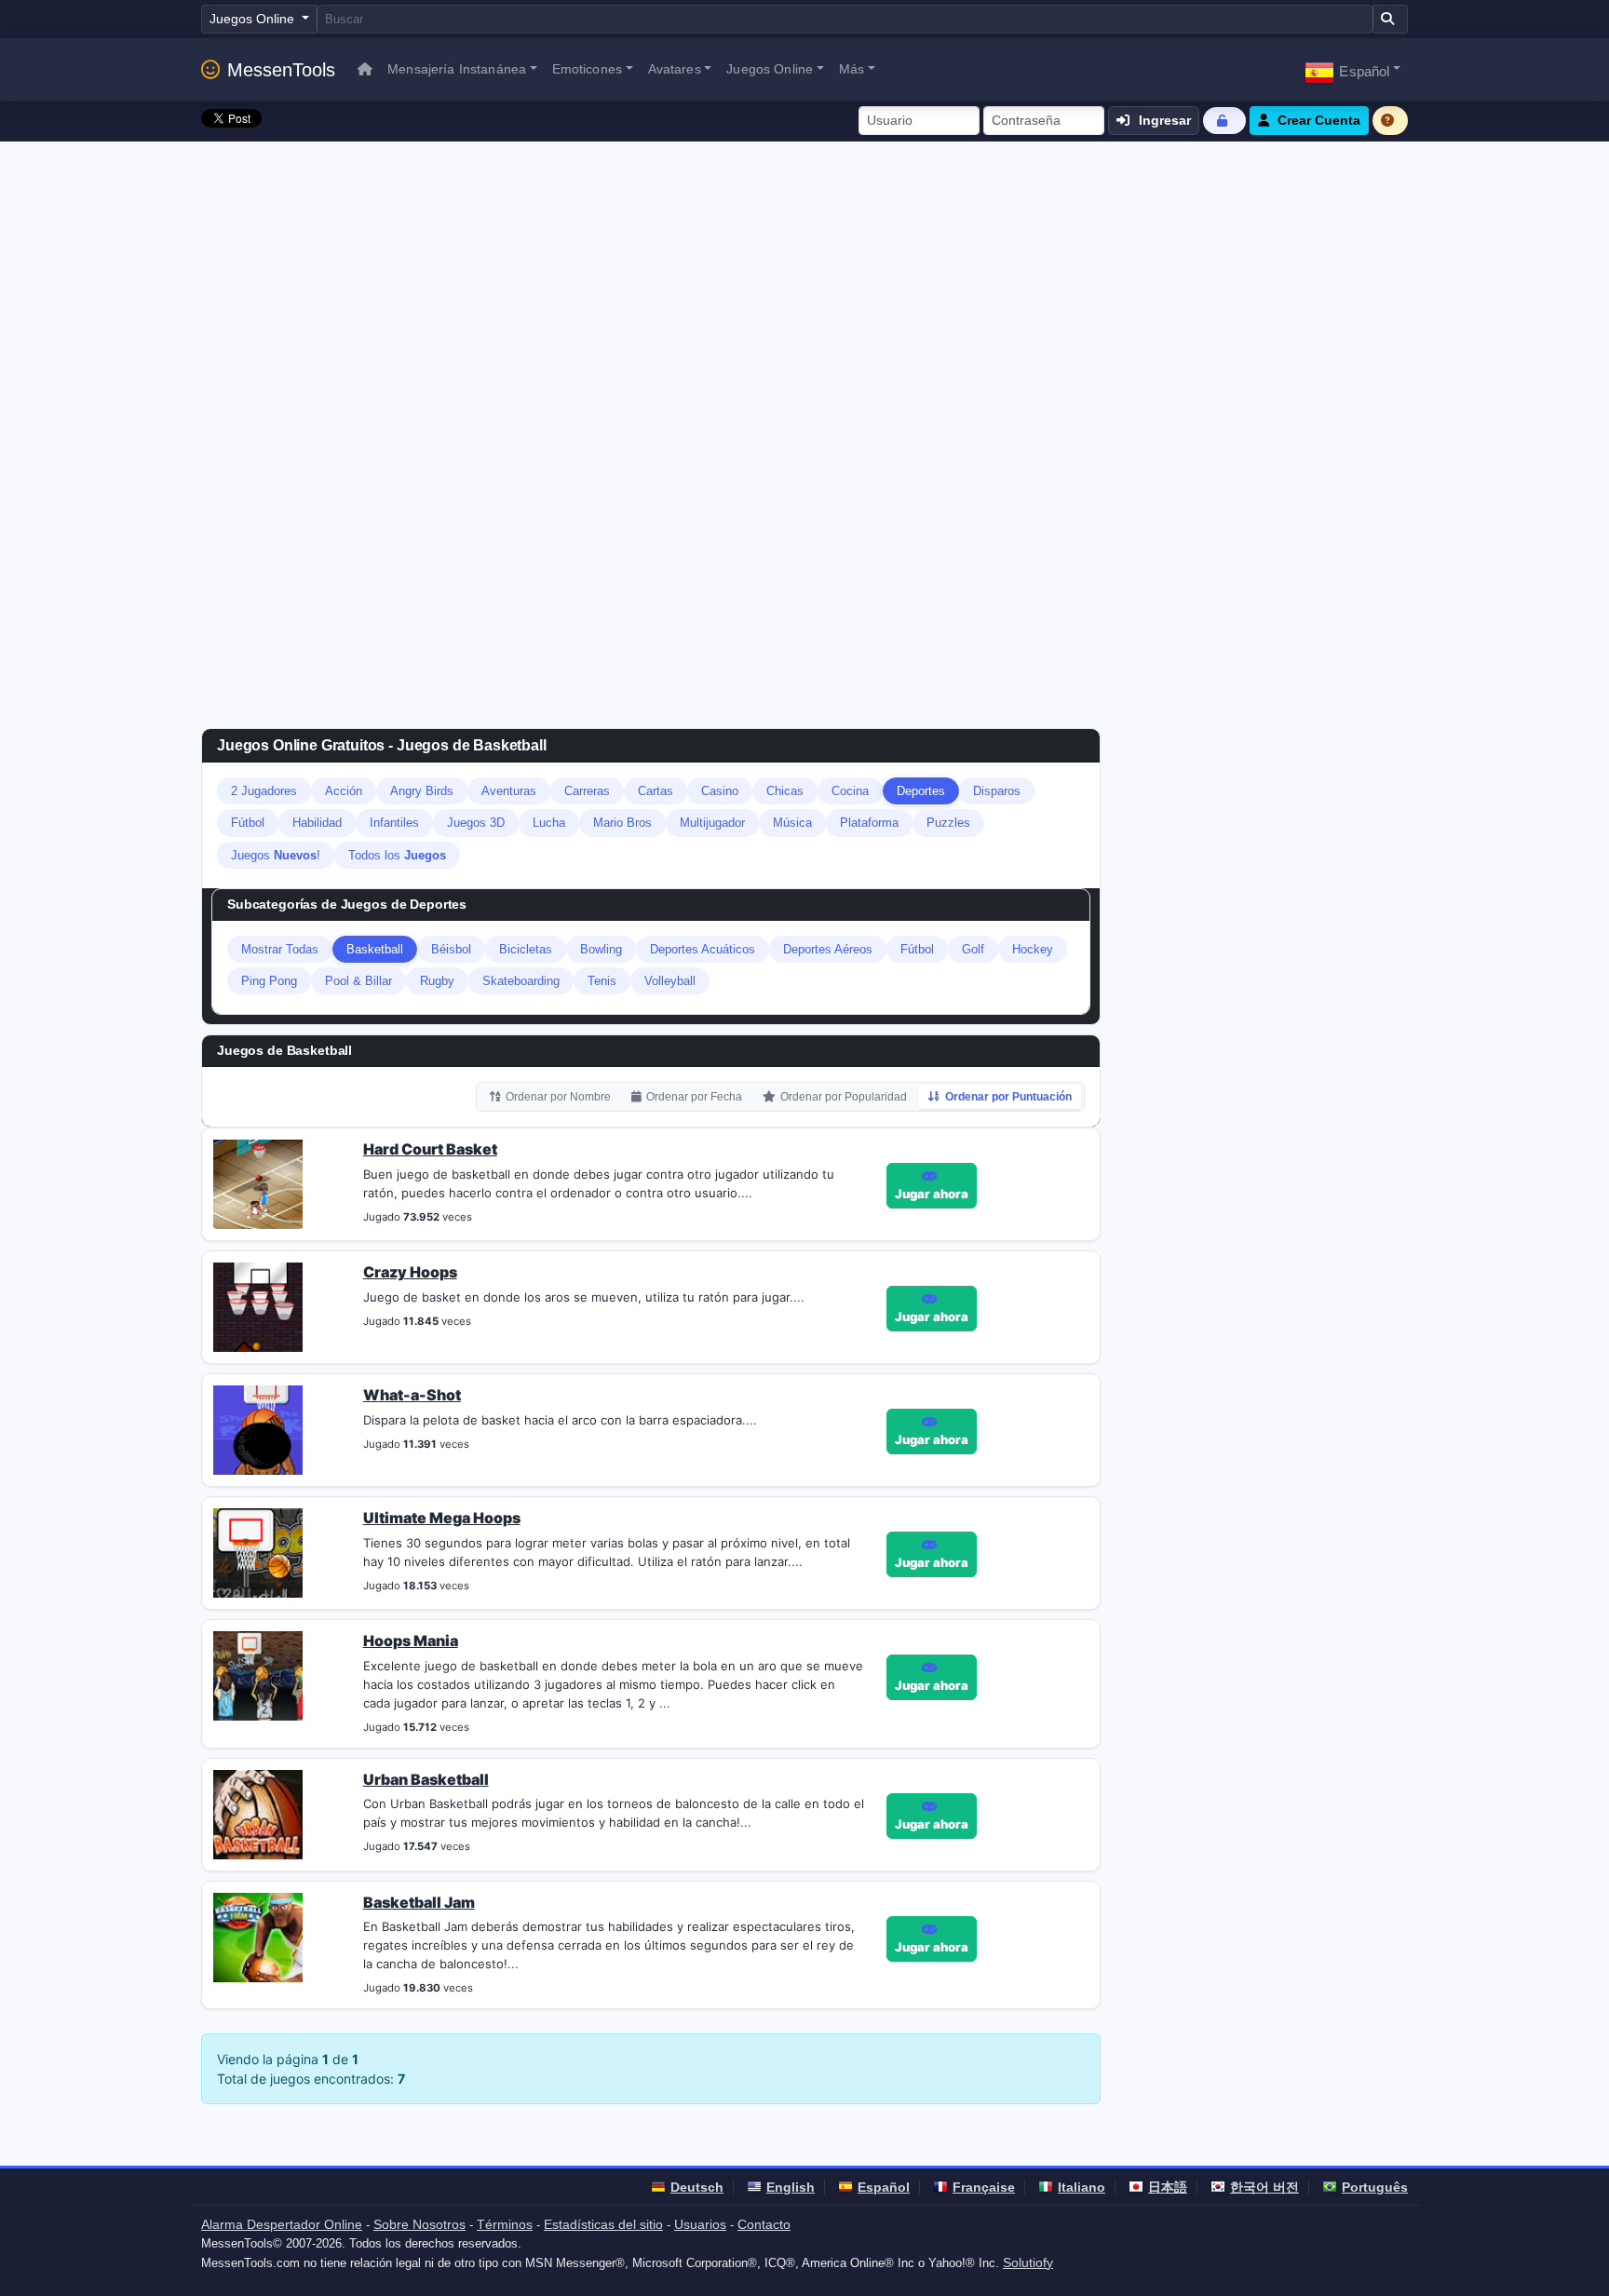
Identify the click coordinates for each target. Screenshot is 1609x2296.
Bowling (601, 949)
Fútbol (248, 823)
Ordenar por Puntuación (1008, 1097)
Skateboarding (521, 981)
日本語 (1168, 2187)
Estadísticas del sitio (603, 2224)
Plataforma (869, 823)
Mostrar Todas (280, 949)
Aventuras (509, 791)
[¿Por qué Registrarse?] (1390, 121)
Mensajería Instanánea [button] (457, 69)
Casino (720, 791)
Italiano (1082, 2187)
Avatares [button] (675, 69)
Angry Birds (422, 791)
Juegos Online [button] (770, 69)
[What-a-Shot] (258, 1428)
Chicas (785, 791)
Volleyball (670, 981)
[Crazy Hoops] (258, 1305)
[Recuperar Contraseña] (1224, 121)
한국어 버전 (1264, 2187)
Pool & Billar (358, 981)
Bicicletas (526, 949)
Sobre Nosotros (419, 2224)
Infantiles (394, 823)
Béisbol (451, 949)
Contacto (764, 2224)
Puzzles (948, 823)
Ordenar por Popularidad (844, 1097)
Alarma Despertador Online (282, 2224)
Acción (344, 791)
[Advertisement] (804, 281)
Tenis (602, 981)
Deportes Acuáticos (703, 949)
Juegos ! (276, 855)
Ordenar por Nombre (558, 1097)
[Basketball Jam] (258, 1936)
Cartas (656, 791)
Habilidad (317, 823)
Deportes (921, 791)
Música (792, 823)
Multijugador (712, 823)
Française (984, 2187)
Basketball (375, 949)
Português (1375, 2187)
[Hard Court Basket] (258, 1182)
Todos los (397, 855)
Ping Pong (269, 981)
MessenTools (281, 70)
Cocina (850, 791)
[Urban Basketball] (258, 1813)
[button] (1352, 69)
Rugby (437, 981)
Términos (505, 2224)
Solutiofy (1028, 2262)
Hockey (1033, 949)
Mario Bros (622, 823)
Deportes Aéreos (828, 949)
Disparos (997, 791)
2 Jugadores (264, 791)
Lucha (549, 823)
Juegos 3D (476, 823)
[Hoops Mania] (258, 1674)
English (791, 2187)
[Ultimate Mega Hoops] (258, 1551)
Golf (973, 949)
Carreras (587, 791)
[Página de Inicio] (365, 69)
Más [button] (852, 69)
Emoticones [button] (587, 69)
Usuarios (700, 2224)
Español (884, 2187)
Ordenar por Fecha (694, 1097)
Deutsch (697, 2187)
